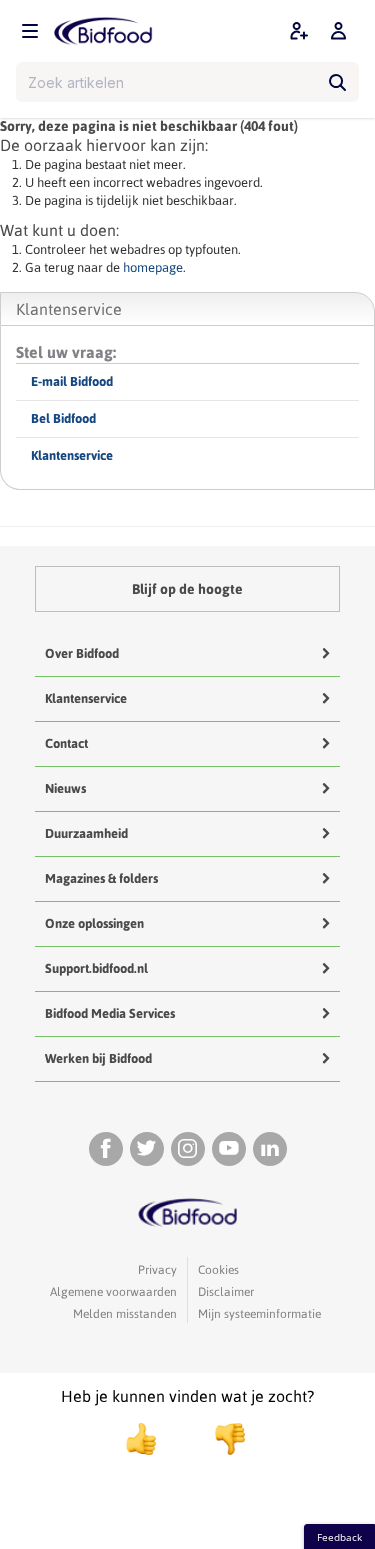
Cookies (218, 1270)
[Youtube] (229, 1149)
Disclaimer (226, 1292)
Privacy (157, 1270)
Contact (66, 743)
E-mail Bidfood (72, 381)
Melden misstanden (125, 1314)
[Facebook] (106, 1149)
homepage (153, 267)
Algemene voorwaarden (113, 1292)
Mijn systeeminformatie (259, 1314)
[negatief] (220, 1439)
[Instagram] (188, 1149)
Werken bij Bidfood (98, 1058)
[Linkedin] (270, 1149)
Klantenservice (72, 455)
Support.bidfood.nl (96, 968)
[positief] (141, 1439)
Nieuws (65, 788)
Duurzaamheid (86, 833)
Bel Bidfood (63, 418)
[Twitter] (147, 1149)
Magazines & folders (101, 878)
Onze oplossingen (94, 923)
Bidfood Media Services (110, 1013)
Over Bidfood (82, 653)
